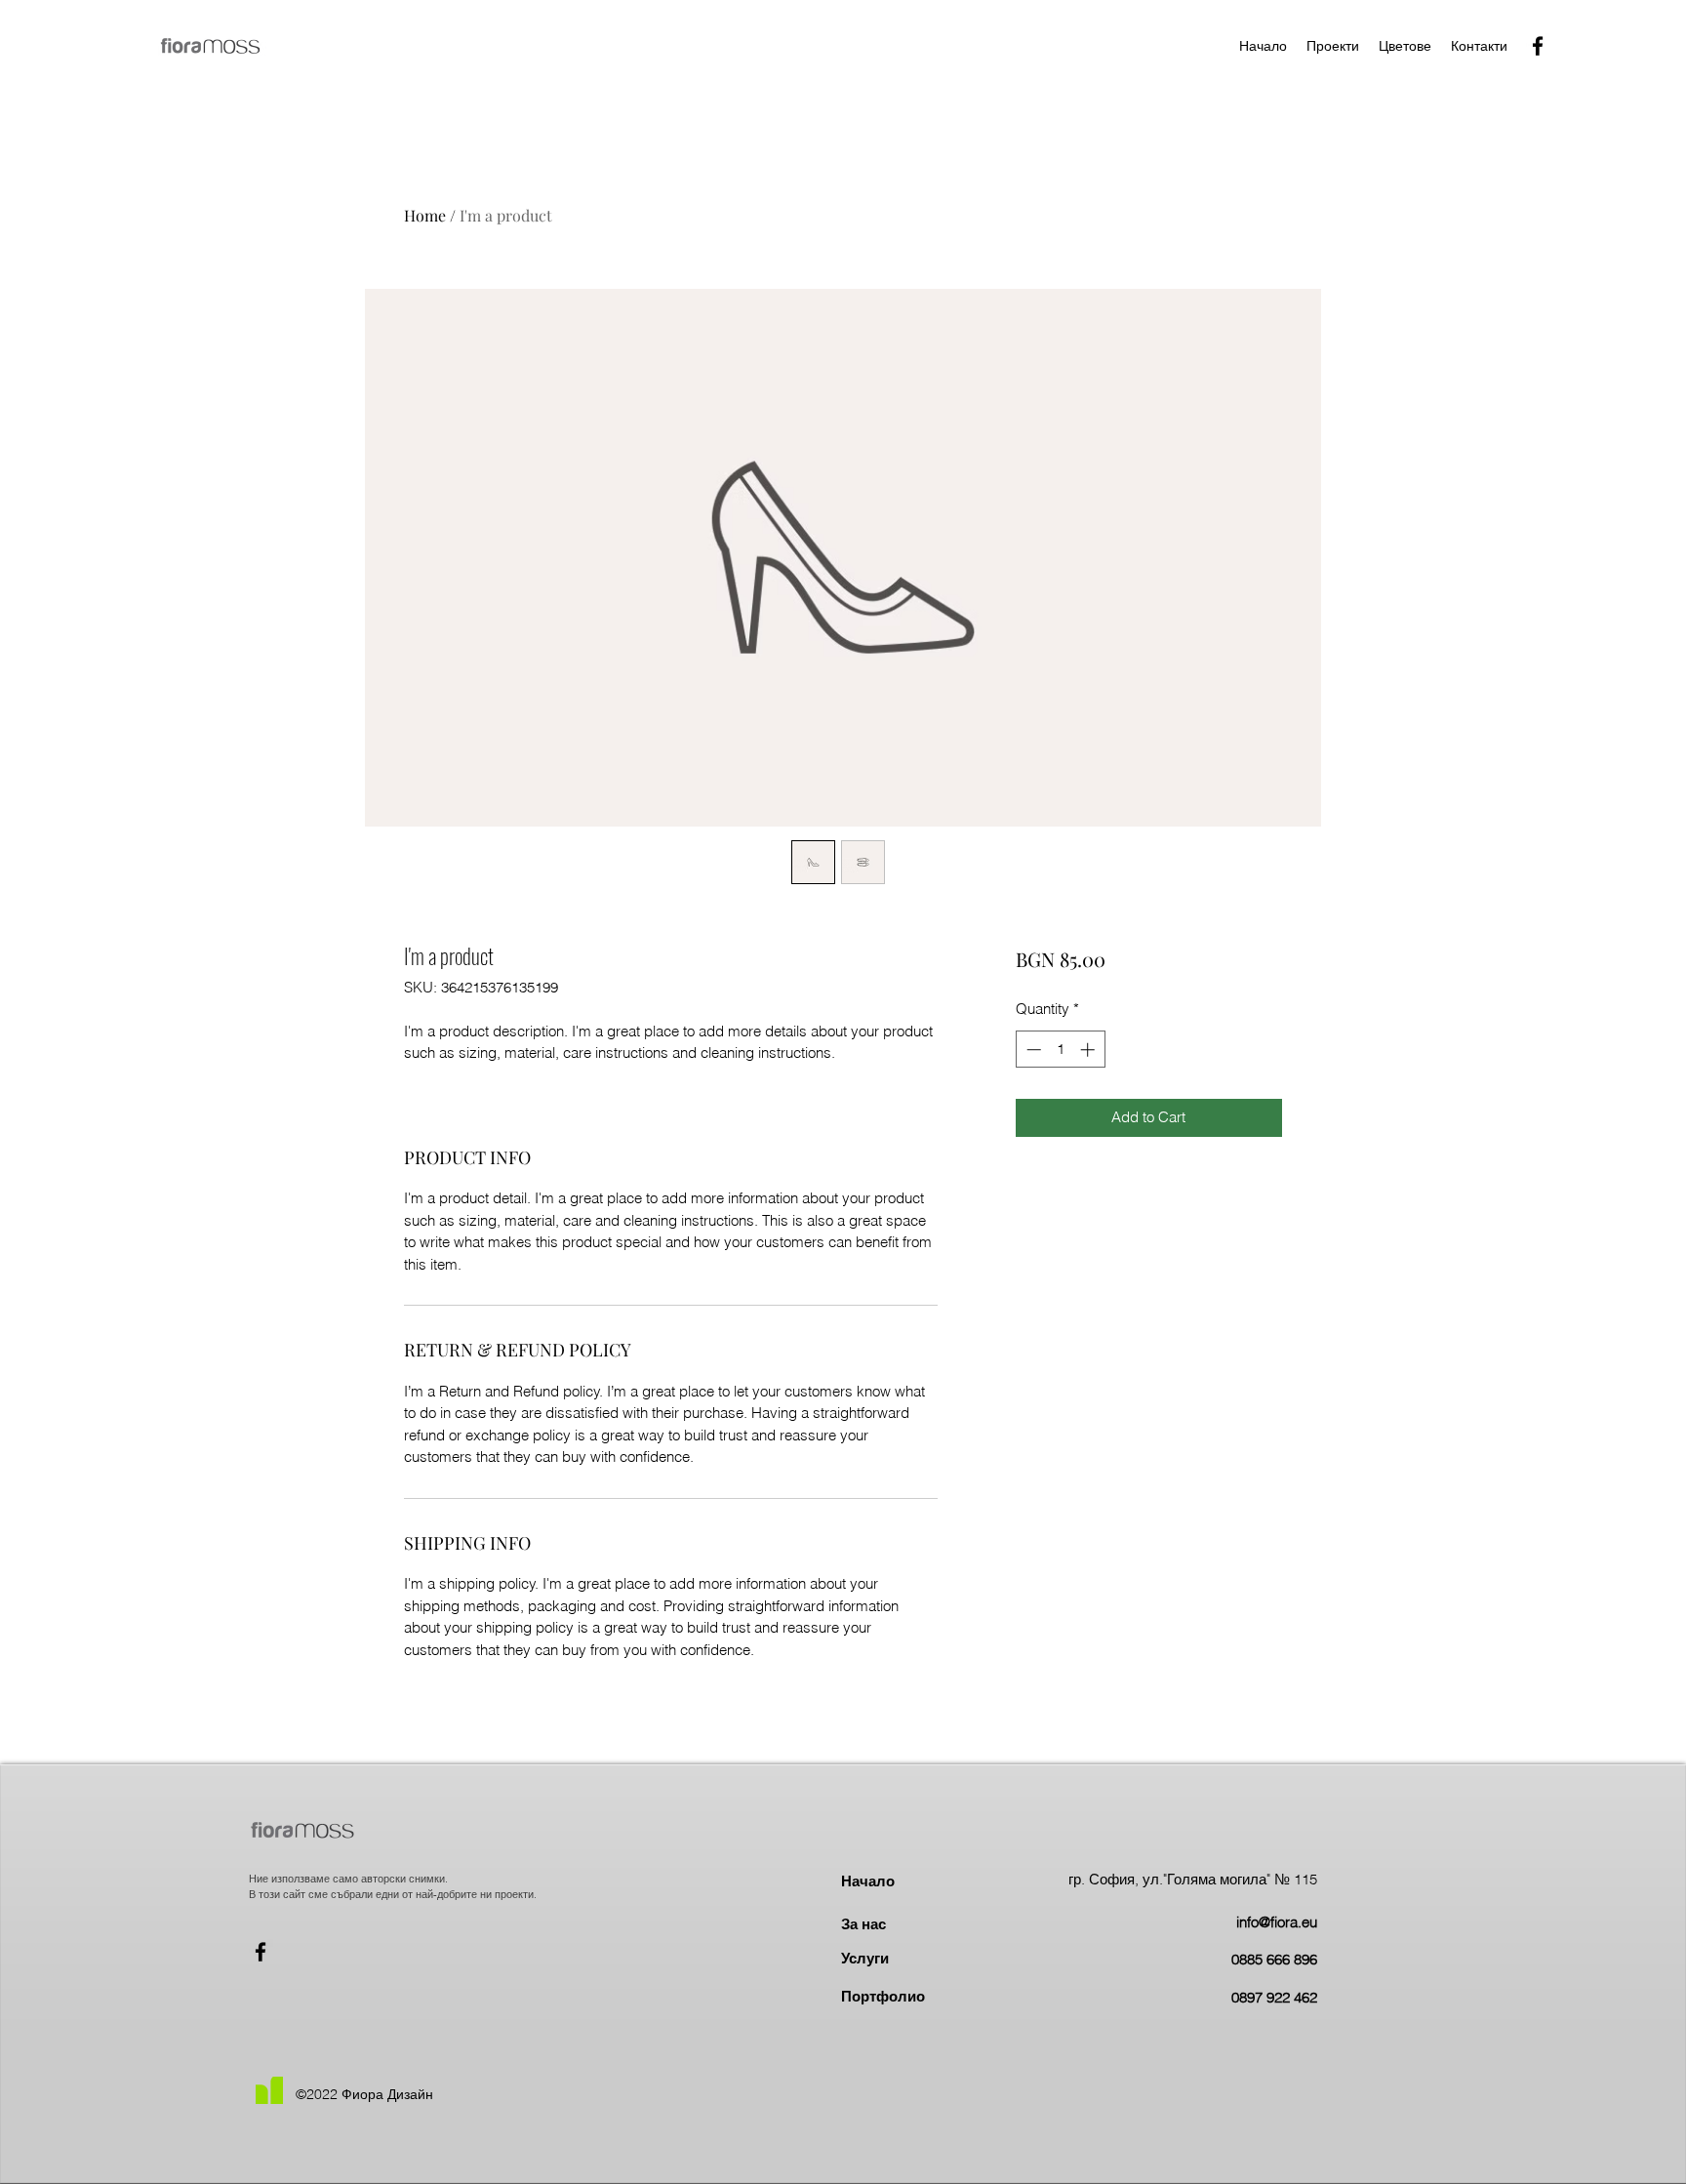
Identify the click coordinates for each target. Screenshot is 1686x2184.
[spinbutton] (1060, 1050)
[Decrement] (1032, 1050)
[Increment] (1089, 1050)
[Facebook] (1538, 46)
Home (425, 215)
